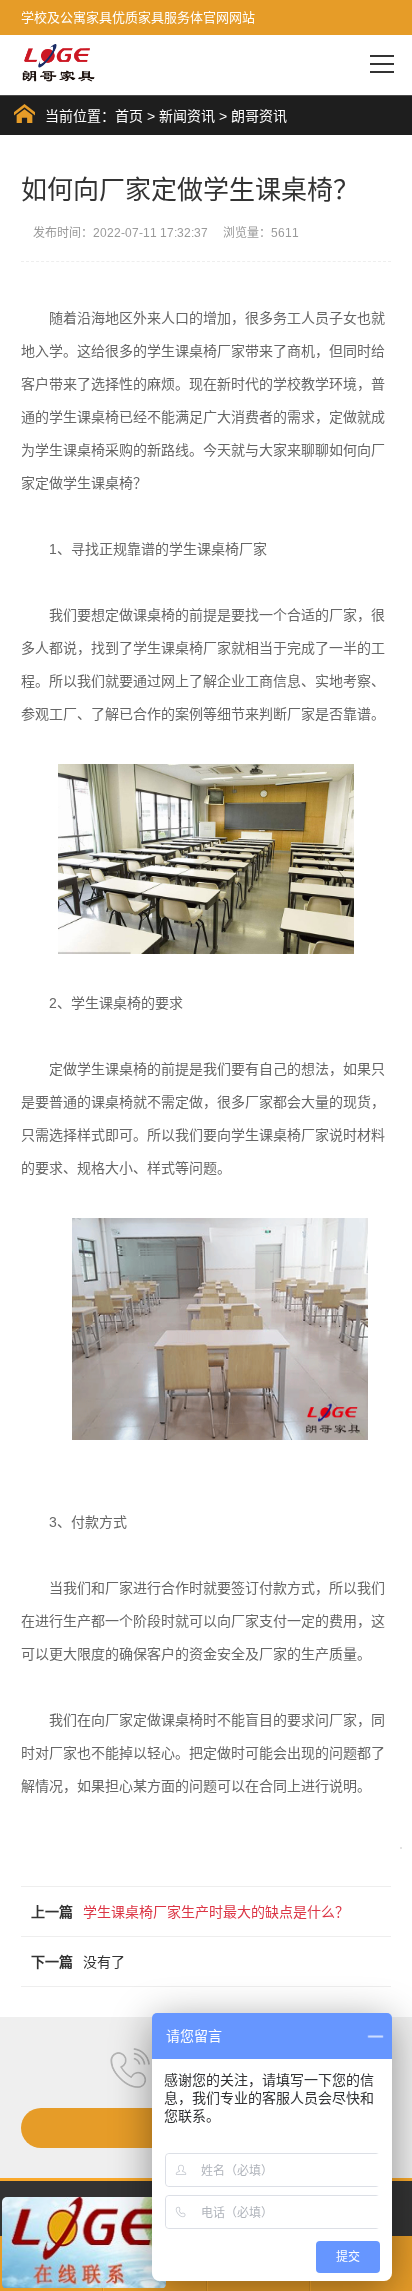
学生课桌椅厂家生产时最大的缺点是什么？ (216, 1912)
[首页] (24, 113)
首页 (129, 116)
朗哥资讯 (259, 116)
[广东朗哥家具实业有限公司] (59, 63)
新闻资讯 (187, 116)
